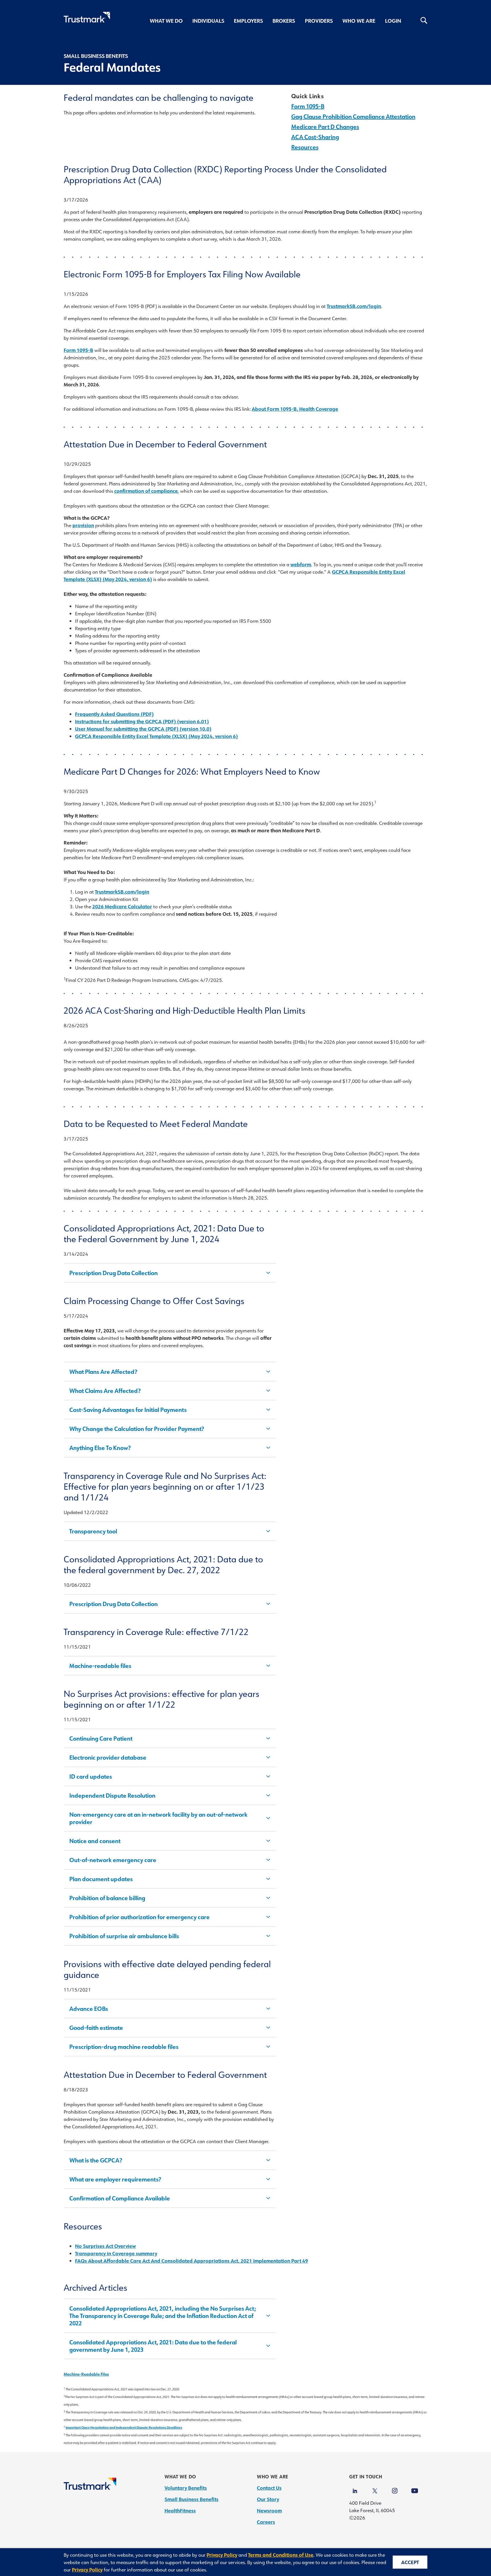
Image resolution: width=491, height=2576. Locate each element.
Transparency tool (93, 1531)
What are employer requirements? (115, 2179)
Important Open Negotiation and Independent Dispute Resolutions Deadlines (124, 2427)
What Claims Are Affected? (105, 1391)
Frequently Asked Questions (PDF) (114, 714)
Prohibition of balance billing (107, 1898)
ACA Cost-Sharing (315, 137)
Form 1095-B (308, 106)
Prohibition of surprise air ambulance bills (124, 1936)
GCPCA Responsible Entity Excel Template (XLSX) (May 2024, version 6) (156, 736)
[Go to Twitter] (375, 2488)
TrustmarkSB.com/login (354, 306)
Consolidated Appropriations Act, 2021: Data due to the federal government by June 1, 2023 (153, 2346)
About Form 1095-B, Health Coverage (295, 409)
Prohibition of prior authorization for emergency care (140, 1917)
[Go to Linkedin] (355, 2488)
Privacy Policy (222, 2555)
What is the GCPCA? (96, 2160)
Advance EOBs (89, 2009)
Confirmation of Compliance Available (120, 2198)
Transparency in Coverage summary (116, 2253)
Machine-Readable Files (86, 2374)
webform (301, 564)
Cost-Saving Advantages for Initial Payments (128, 1410)
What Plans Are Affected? (103, 1372)
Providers (319, 21)
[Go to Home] (90, 2488)
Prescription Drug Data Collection (114, 1273)
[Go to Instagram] (395, 2488)
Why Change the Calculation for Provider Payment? (137, 1429)
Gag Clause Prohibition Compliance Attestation (353, 116)
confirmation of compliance (146, 491)
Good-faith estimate (96, 2028)
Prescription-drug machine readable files (124, 2047)
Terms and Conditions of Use (281, 2555)
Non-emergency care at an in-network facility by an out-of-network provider (158, 1818)
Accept (410, 2562)
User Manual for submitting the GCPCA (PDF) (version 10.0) (143, 729)
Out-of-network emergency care (113, 1860)
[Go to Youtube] (415, 2488)
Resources (305, 147)
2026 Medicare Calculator (122, 906)
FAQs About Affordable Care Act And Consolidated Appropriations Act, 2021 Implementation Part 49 (192, 2261)
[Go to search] (419, 21)
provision (83, 525)
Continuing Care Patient (101, 1738)
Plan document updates (101, 1879)
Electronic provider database (108, 1757)
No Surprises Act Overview (105, 2246)
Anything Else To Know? (100, 1448)
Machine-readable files (100, 1666)
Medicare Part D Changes (325, 127)
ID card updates (91, 1776)
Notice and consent (95, 1841)
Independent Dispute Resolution (112, 1795)
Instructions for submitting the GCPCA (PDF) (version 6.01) (142, 721)
